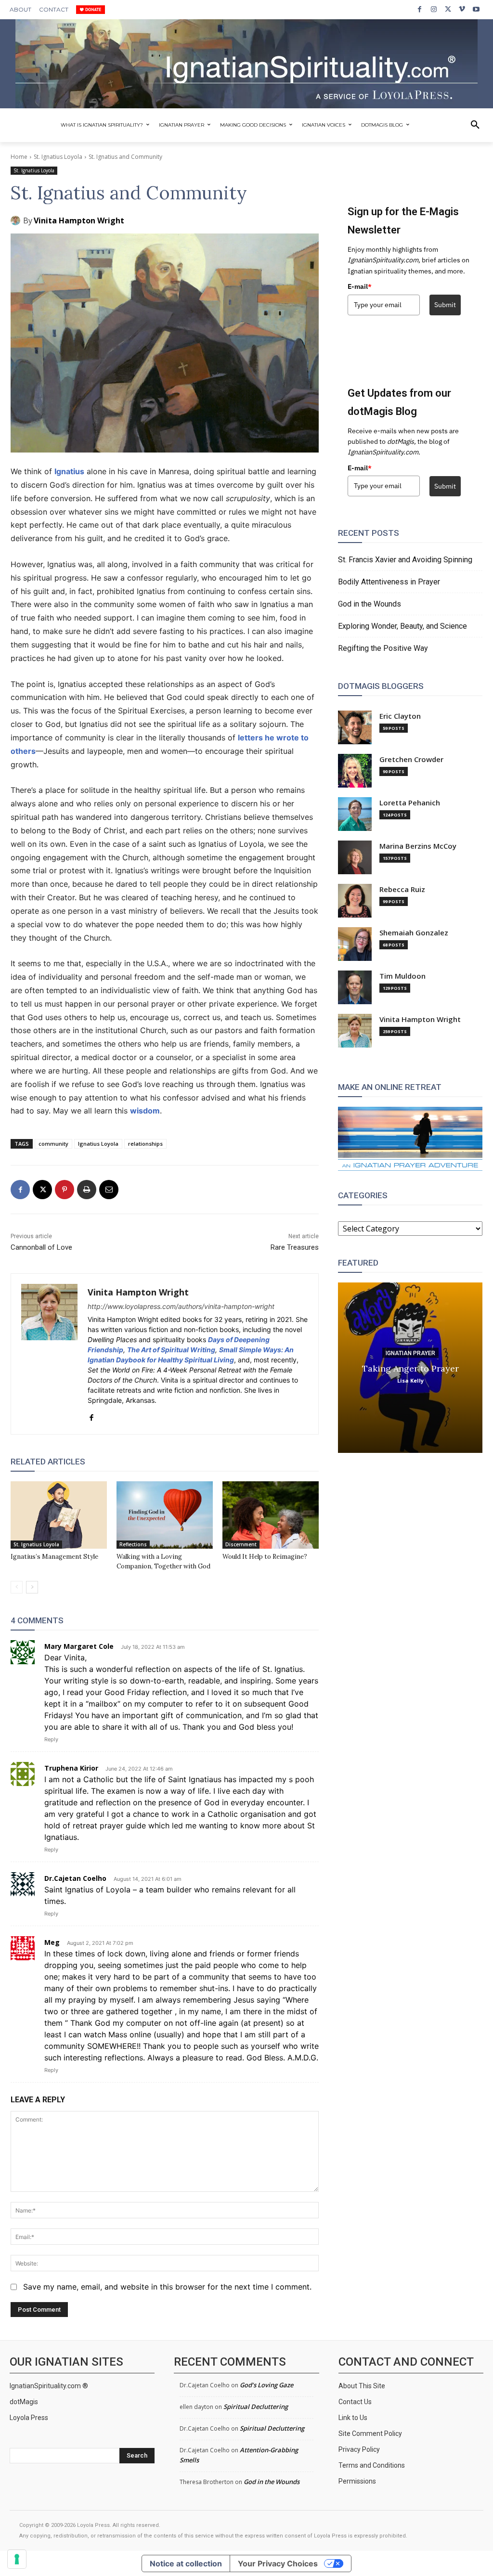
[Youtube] (476, 9)
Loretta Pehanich (410, 803)
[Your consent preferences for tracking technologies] (17, 2559)
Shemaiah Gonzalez (414, 933)
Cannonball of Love (41, 1247)
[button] (475, 125)
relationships (145, 1144)
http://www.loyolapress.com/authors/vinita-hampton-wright (181, 1306)
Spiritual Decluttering (256, 2407)
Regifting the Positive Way (383, 648)
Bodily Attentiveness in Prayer (389, 582)
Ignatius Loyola (98, 1144)
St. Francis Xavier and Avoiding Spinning (405, 560)
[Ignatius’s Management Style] (59, 1515)
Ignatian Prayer (410, 1353)
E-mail (360, 286)
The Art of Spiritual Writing (171, 1350)
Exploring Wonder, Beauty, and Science (402, 626)
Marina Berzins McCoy (418, 846)
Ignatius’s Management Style (54, 1557)
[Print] (87, 1190)
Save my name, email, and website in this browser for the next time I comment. (167, 2287)
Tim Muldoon (402, 976)
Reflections (133, 1544)
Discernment (241, 1544)
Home (19, 157)
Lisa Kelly (410, 1380)
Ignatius (69, 471)
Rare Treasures (295, 1247)
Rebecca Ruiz (402, 889)
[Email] (109, 1190)
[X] (448, 9)
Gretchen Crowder (411, 759)
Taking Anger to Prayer (410, 1368)
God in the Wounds (370, 604)
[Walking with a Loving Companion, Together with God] (165, 1515)
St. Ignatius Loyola (58, 157)
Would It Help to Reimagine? (265, 1557)
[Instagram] (434, 9)
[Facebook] (420, 9)
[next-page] (32, 1587)
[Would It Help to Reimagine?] (271, 1515)
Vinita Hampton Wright (79, 220)
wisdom (145, 1111)
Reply (51, 1739)
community (53, 1144)
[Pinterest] (65, 1190)
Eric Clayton (400, 716)
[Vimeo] (462, 9)
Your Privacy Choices (278, 2563)
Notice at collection (186, 2563)
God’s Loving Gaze (266, 2385)
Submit (445, 305)
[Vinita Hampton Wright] (17, 220)
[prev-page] (17, 1587)
